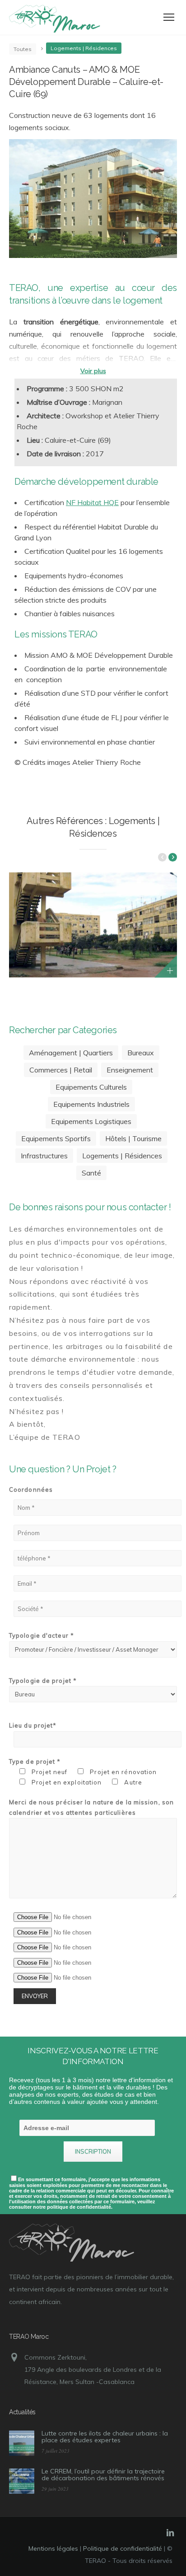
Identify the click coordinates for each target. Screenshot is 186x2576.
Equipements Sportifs (56, 1138)
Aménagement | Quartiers (71, 1053)
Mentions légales (53, 2548)
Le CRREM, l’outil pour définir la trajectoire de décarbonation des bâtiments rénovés (103, 2475)
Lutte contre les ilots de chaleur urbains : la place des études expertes (105, 2437)
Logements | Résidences (122, 1156)
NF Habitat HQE (92, 502)
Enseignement (130, 1070)
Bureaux (141, 1053)
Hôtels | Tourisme (133, 1138)
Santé (91, 1173)
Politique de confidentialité (123, 2548)
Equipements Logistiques (91, 1121)
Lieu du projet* (33, 1725)
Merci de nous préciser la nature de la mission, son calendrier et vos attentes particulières (91, 1807)
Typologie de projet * (43, 1681)
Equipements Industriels (91, 1104)
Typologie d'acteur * (42, 1635)
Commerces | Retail (61, 1070)
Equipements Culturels (91, 1087)
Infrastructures (44, 1156)
